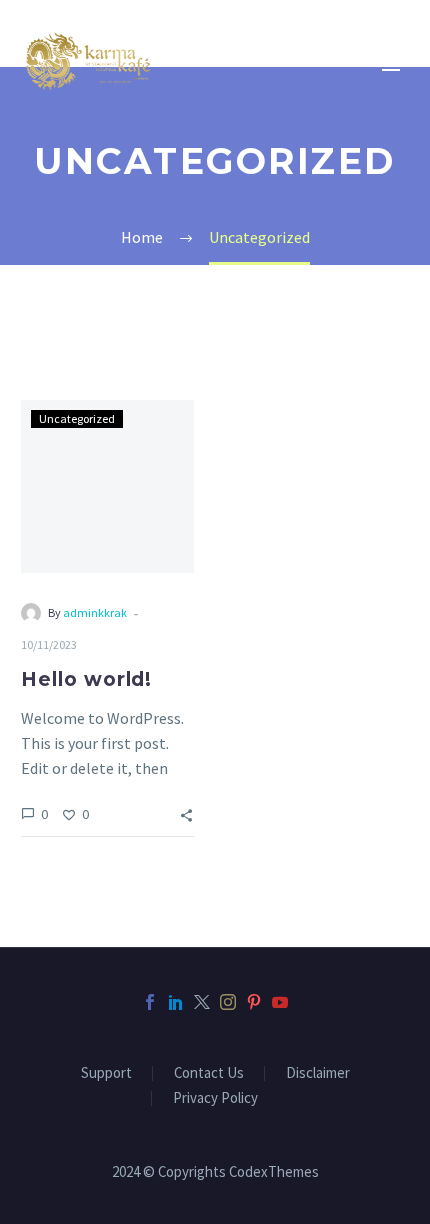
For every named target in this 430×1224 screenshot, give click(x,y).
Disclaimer (318, 1073)
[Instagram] (228, 1002)
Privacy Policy (215, 1098)
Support (106, 1073)
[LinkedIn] (176, 1002)
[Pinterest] (254, 1002)
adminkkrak (95, 612)
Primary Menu (391, 65)
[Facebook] (150, 1002)
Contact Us (209, 1073)
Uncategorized (77, 418)
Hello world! (86, 679)
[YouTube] (280, 1002)
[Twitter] (202, 1002)
